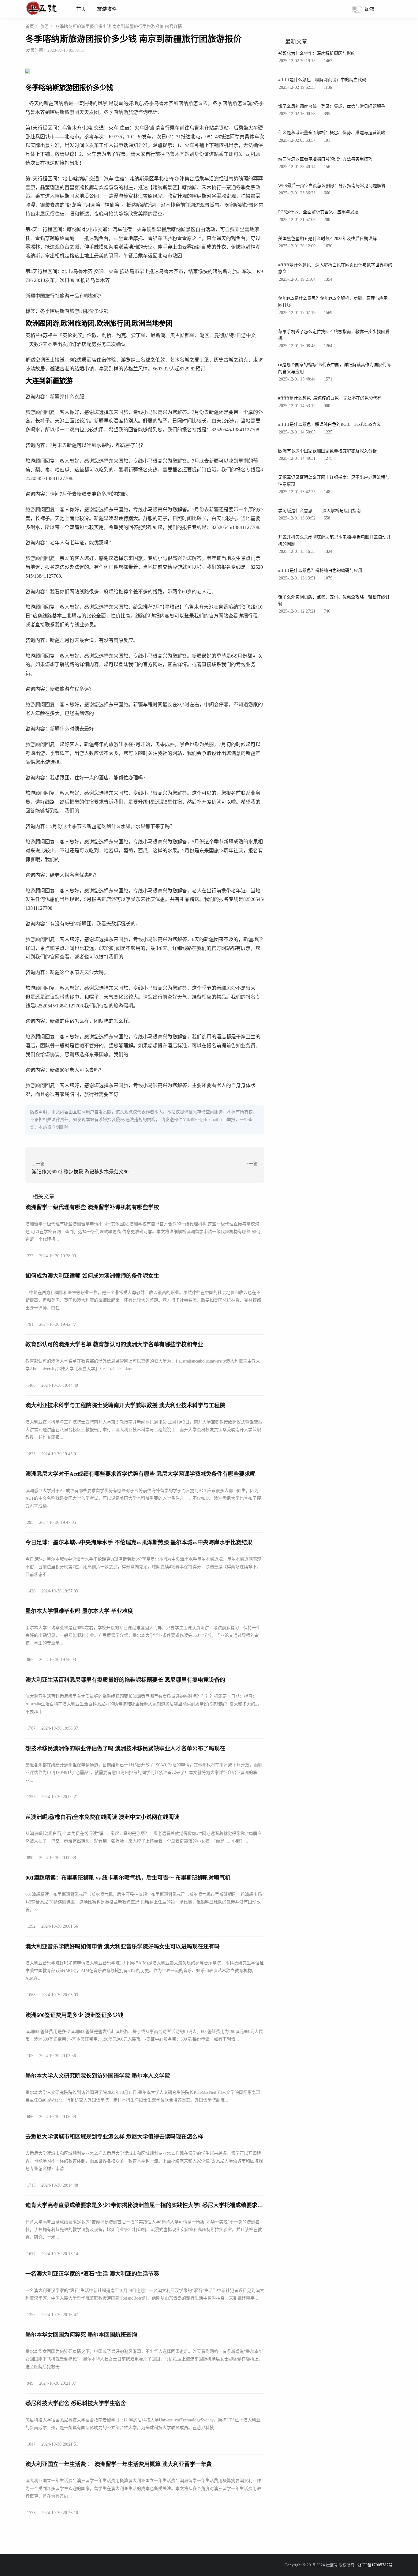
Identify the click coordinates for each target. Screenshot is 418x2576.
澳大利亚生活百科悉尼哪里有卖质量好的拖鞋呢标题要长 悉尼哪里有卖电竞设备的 (125, 1680)
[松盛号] (42, 15)
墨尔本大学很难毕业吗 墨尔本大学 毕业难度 (79, 1611)
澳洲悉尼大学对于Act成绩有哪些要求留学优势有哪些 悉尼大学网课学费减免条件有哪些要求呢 (140, 1474)
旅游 (45, 26)
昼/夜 (369, 9)
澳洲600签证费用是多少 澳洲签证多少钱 (74, 2015)
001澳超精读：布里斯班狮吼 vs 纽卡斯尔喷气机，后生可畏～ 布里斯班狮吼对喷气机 (128, 1878)
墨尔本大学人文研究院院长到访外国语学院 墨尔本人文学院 (98, 2076)
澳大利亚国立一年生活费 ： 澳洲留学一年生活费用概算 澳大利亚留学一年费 (119, 2464)
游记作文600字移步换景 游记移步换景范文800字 (84, 1172)
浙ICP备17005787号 (375, 2565)
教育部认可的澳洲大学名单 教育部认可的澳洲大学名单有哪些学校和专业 (114, 1344)
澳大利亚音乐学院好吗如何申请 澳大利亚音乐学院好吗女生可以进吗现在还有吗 (123, 1947)
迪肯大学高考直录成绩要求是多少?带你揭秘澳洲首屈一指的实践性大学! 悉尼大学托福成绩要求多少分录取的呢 (161, 2205)
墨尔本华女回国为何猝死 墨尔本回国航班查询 (81, 2335)
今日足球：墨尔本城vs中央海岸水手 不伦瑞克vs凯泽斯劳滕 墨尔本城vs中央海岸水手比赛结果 (139, 1543)
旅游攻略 (107, 9)
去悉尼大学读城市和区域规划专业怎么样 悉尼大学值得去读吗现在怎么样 (114, 2137)
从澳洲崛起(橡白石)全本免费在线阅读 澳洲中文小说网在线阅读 (102, 1817)
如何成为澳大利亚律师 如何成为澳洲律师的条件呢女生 (92, 1276)
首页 (81, 9)
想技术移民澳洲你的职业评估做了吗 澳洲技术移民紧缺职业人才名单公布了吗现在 (125, 1749)
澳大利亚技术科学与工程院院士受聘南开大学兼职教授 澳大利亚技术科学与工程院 (125, 1405)
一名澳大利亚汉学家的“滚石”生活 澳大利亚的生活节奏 (92, 2274)
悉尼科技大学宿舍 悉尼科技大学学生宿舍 (76, 2403)
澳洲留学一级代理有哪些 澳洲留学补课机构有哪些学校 (92, 1207)
